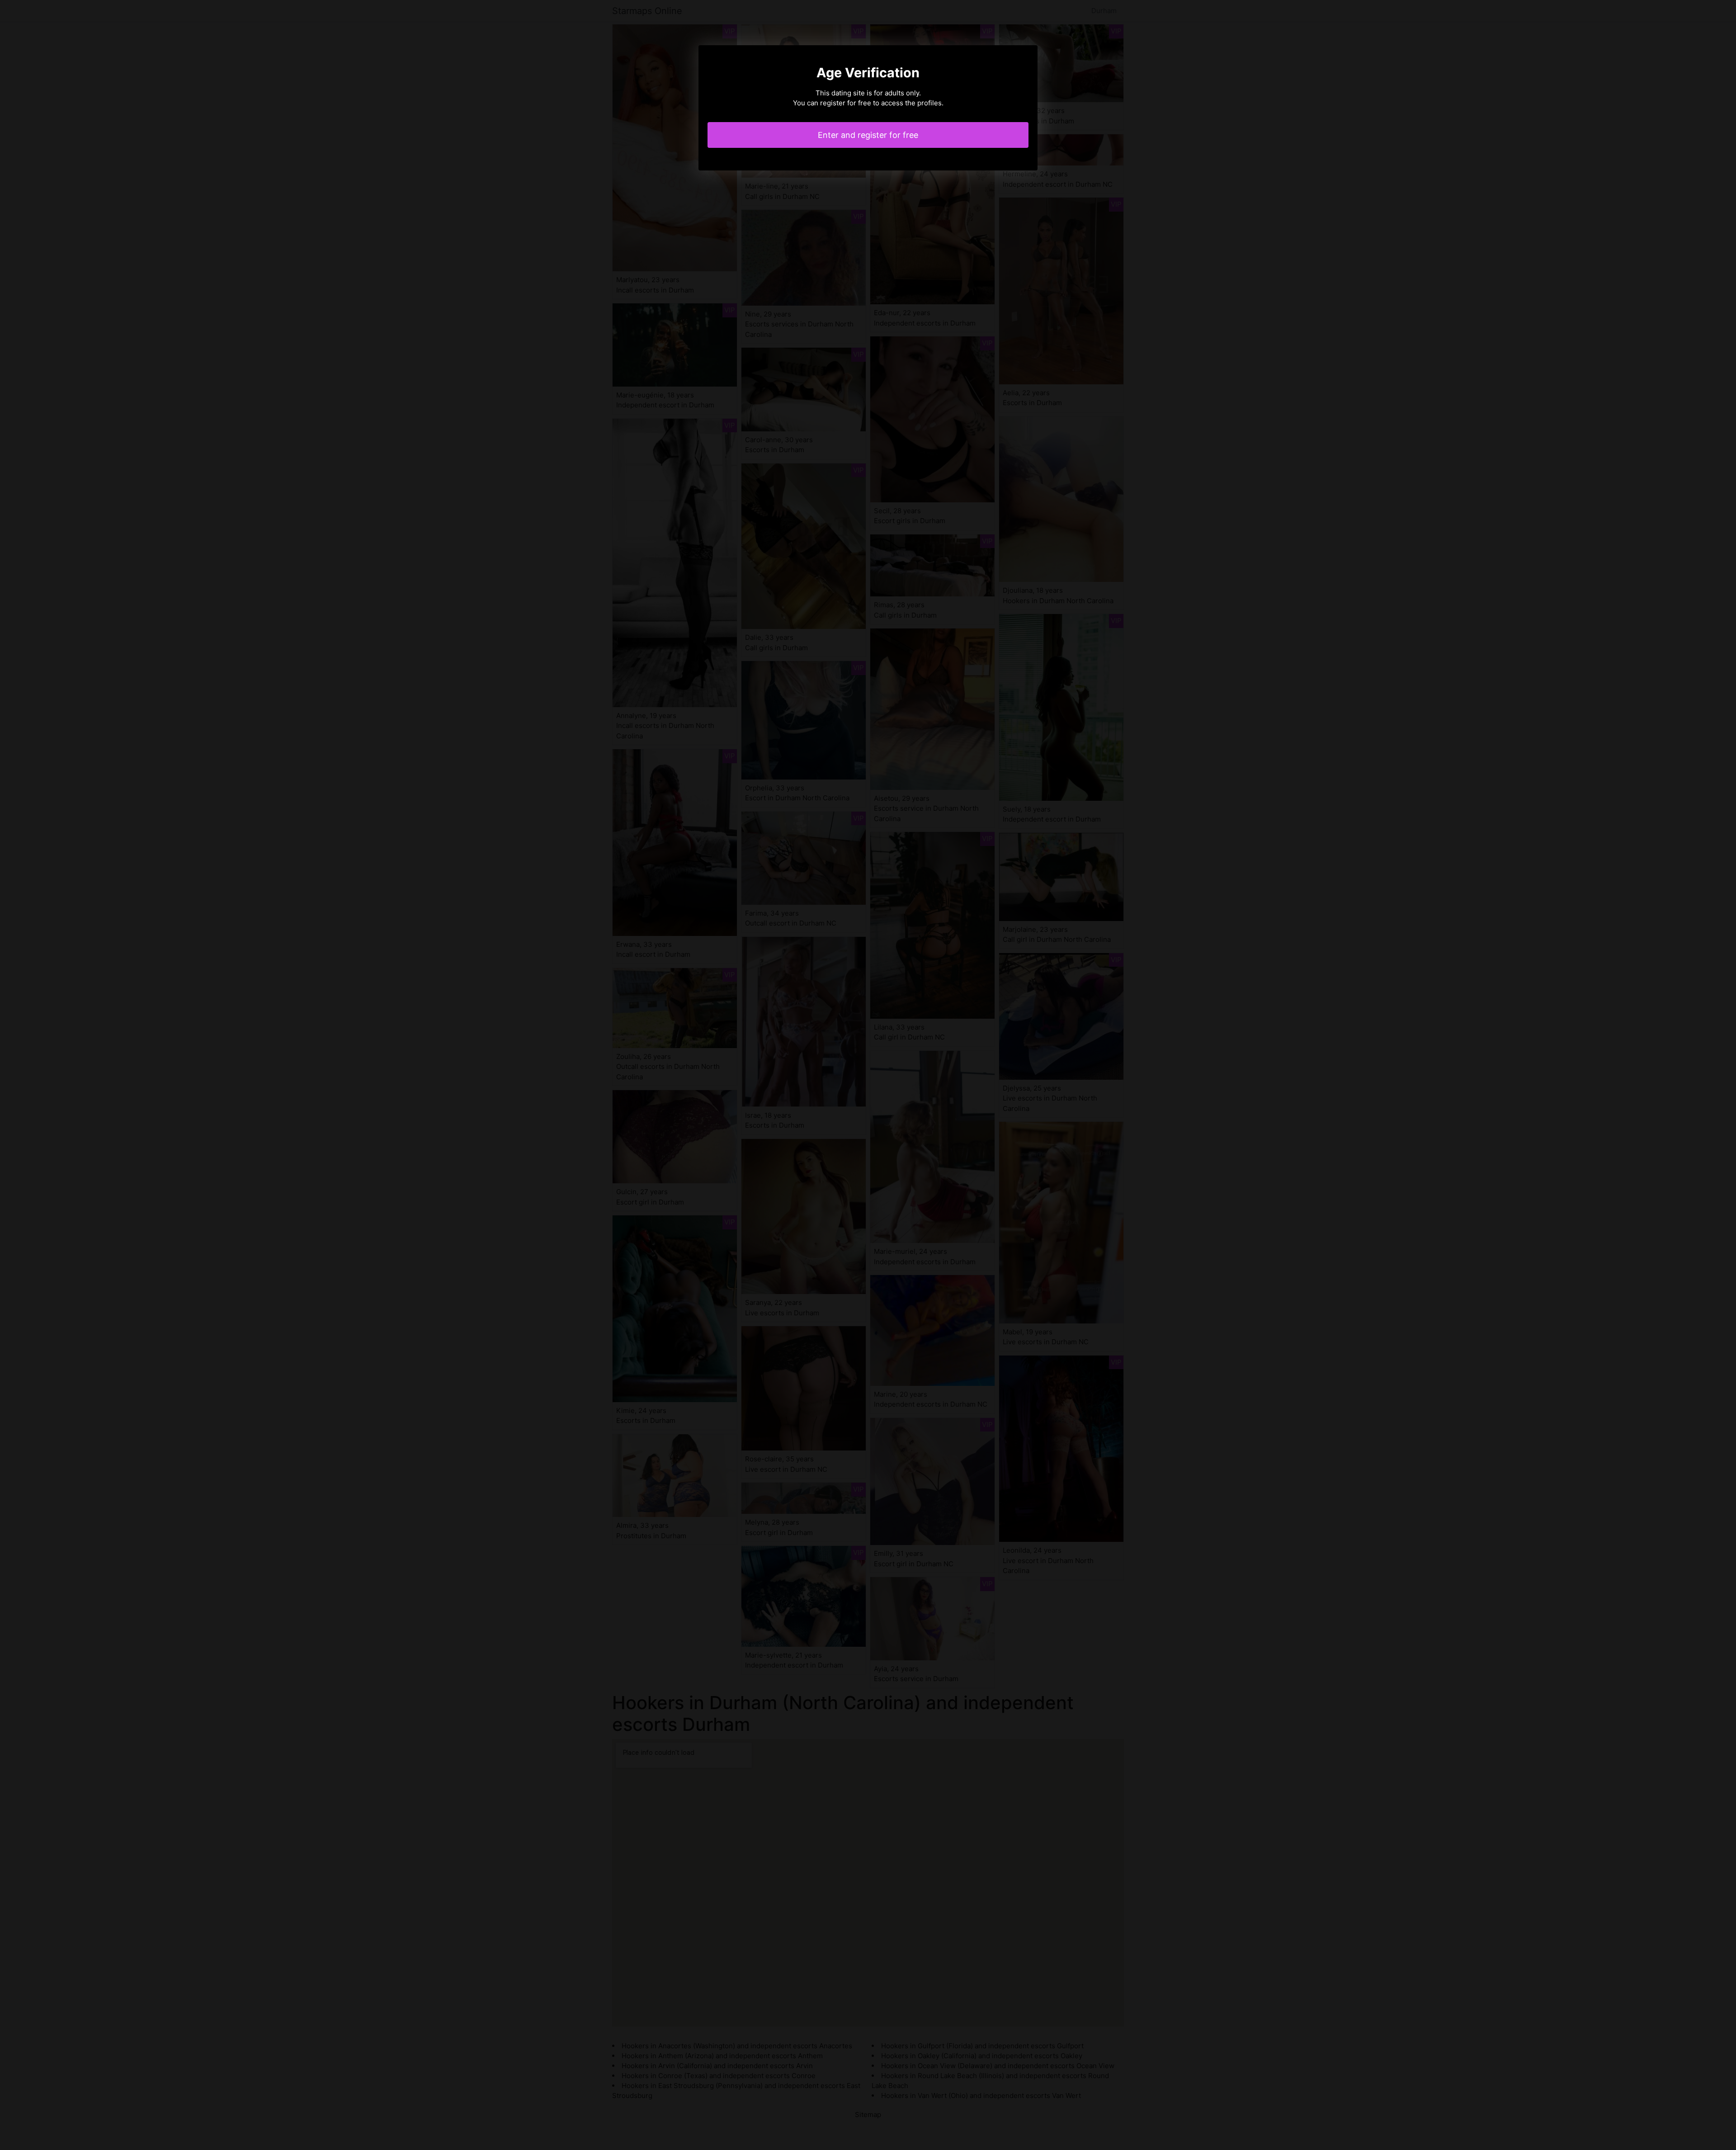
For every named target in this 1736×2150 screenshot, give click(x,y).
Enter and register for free (868, 135)
